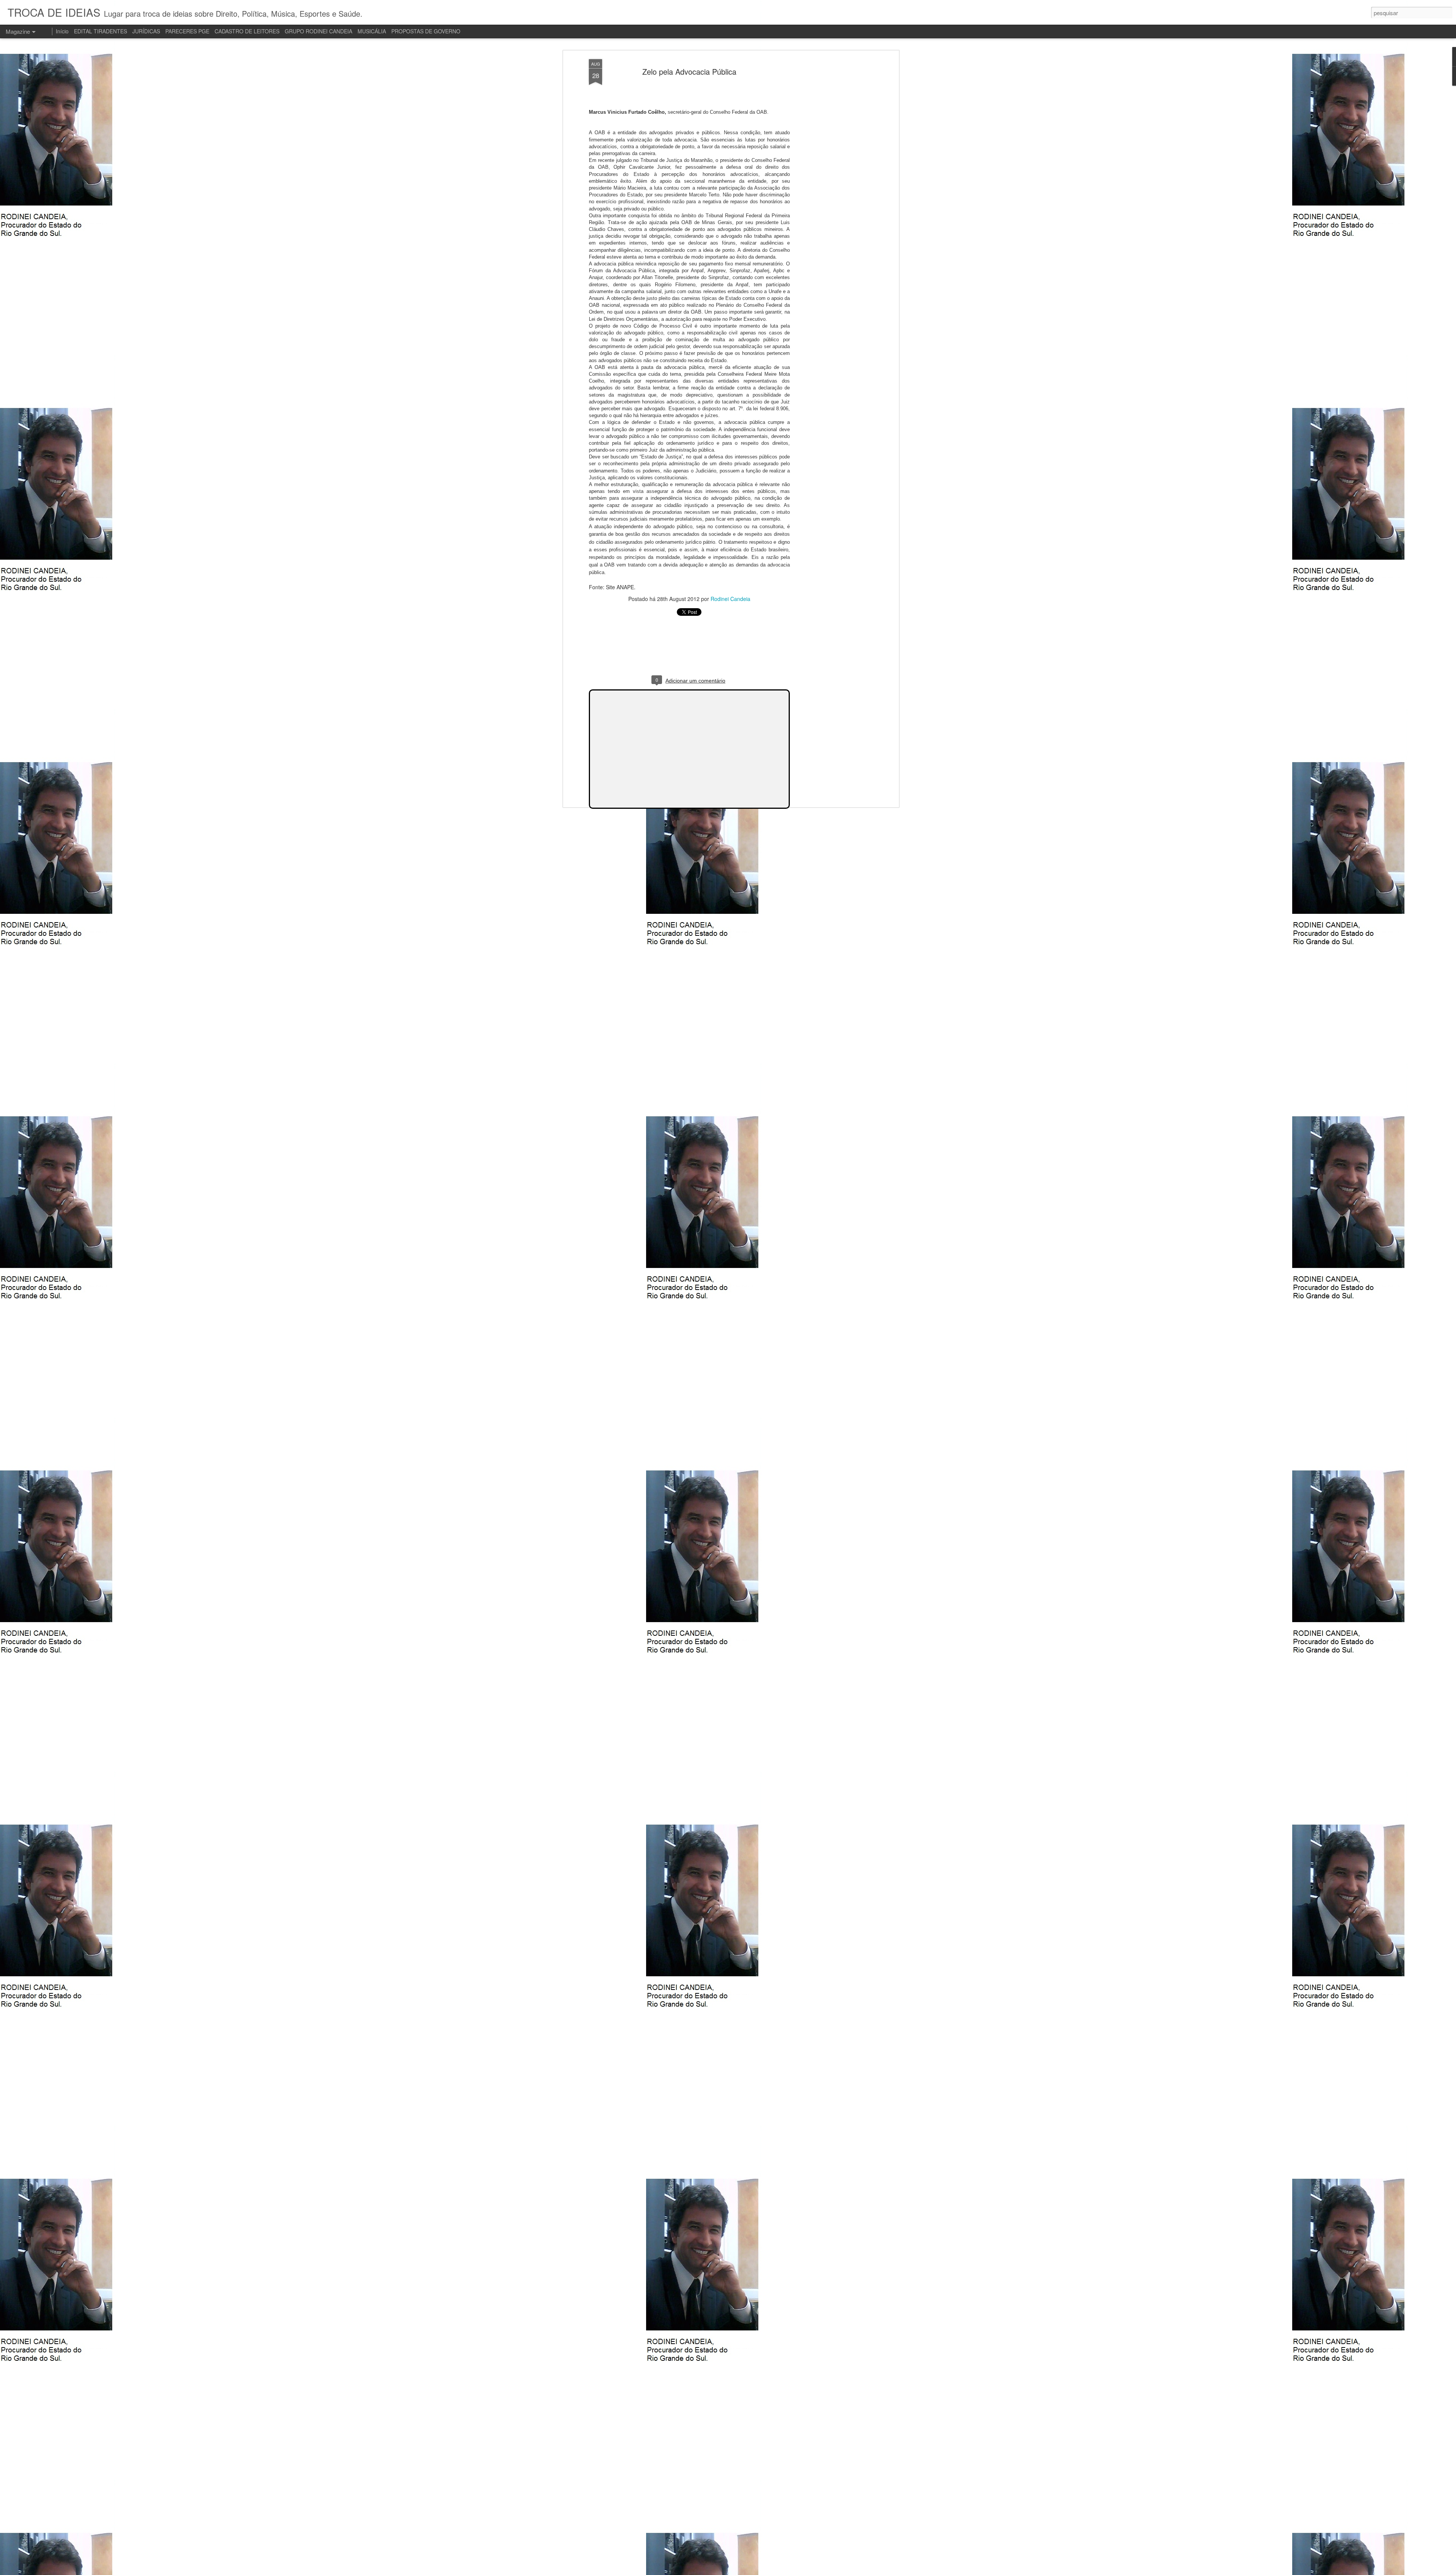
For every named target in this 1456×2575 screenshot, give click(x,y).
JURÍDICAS (146, 31)
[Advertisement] (832, 179)
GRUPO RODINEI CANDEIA (318, 31)
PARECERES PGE (187, 31)
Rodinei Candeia (730, 599)
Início (62, 31)
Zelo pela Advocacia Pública (689, 71)
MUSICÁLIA (372, 31)
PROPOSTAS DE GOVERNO (426, 31)
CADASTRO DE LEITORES (247, 31)
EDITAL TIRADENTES (100, 31)
